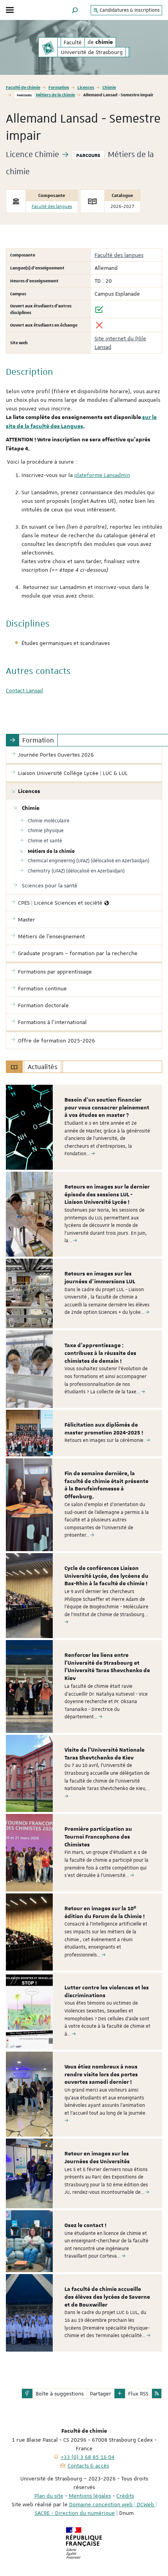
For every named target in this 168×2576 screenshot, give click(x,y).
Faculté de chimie (23, 87)
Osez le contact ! (85, 2226)
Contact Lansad (24, 690)
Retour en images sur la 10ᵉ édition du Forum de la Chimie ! (105, 1913)
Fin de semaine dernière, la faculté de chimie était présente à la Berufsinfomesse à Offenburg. (106, 1485)
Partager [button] (101, 2394)
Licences (86, 87)
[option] (84, 1127)
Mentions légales (90, 2496)
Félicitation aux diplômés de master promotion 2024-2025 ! (104, 1429)
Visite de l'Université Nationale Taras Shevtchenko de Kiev (105, 1754)
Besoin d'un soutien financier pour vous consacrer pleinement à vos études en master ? (107, 1108)
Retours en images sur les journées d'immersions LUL (100, 1278)
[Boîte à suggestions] (27, 2394)
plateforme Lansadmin (102, 475)
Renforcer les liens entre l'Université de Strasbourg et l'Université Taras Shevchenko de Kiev (107, 1667)
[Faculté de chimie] (48, 47)
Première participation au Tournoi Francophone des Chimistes (98, 1837)
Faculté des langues (52, 207)
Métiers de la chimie (55, 95)
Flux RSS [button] (138, 2394)
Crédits (125, 2496)
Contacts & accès (88, 2466)
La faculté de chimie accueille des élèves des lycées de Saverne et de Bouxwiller (107, 2297)
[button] (75, 10)
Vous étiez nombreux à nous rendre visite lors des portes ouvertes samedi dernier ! (101, 2075)
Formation (59, 87)
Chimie (109, 87)
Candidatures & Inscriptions (129, 10)
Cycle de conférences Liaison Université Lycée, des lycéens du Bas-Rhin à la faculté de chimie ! (106, 1576)
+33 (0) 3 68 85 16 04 (88, 2457)
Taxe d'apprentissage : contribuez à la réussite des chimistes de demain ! (100, 1353)
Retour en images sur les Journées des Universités (97, 2158)
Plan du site (49, 2496)
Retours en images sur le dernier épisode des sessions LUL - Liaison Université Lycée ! (107, 1195)
